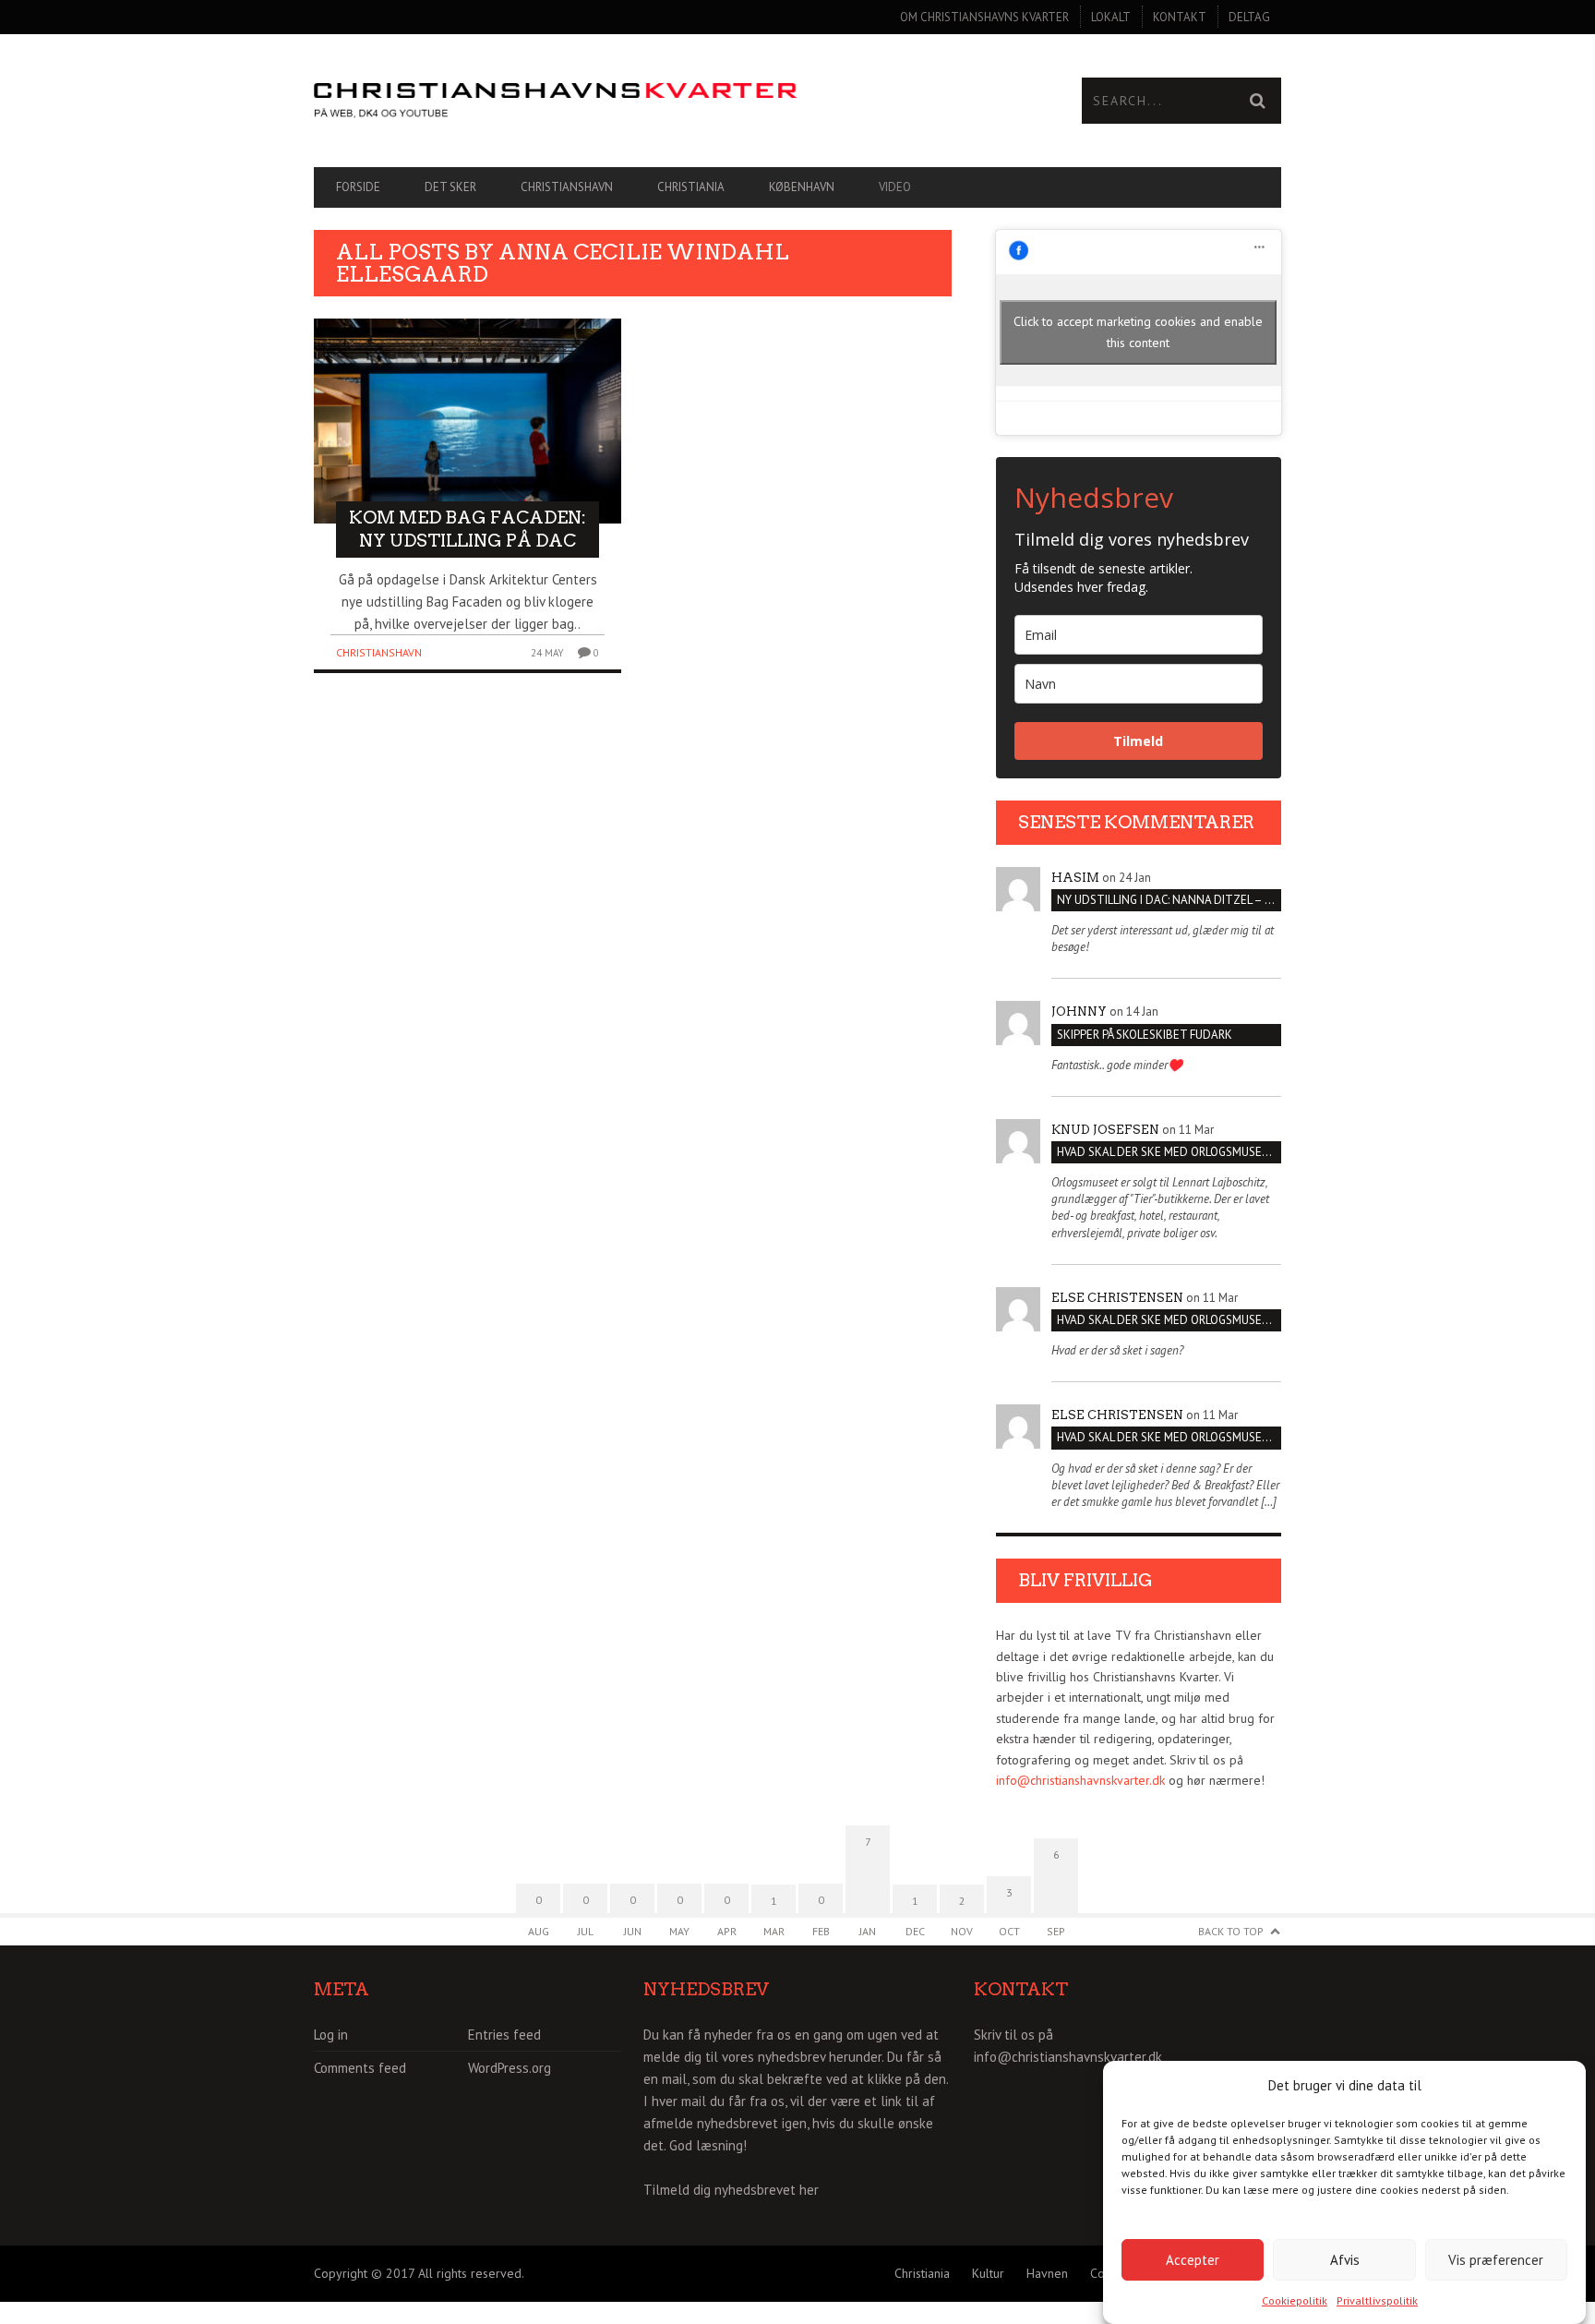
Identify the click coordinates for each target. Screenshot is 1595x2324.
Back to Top (1231, 1931)
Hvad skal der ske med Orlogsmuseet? (1169, 1152)
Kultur (988, 2273)
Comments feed (360, 2068)
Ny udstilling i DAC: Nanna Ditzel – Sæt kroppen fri (1169, 900)
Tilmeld (1138, 741)
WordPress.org (510, 2068)
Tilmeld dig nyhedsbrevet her (731, 2190)
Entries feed (504, 2035)
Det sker (450, 187)
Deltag (1249, 17)
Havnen (1047, 2273)
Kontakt (1180, 17)
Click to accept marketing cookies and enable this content (1138, 332)
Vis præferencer (1496, 2259)
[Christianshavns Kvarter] (556, 101)
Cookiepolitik (1295, 2300)
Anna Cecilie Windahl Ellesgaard (563, 263)
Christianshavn (567, 187)
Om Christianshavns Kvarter (984, 17)
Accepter (1193, 2259)
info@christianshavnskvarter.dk (1080, 1780)
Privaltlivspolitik (1377, 2300)
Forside (358, 187)
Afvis (1345, 2259)
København (802, 187)
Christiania (691, 187)
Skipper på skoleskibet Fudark (1145, 1035)
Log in (331, 2035)
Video (895, 187)
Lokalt (1111, 17)
